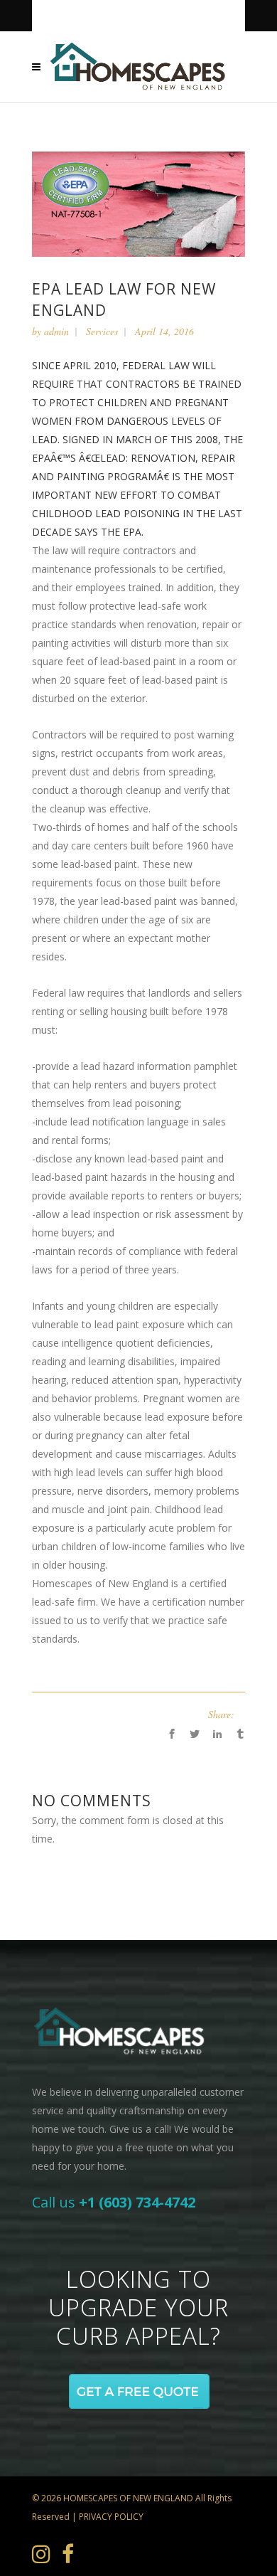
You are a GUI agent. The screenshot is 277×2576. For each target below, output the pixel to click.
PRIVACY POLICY (111, 2517)
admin (56, 331)
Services (102, 331)
